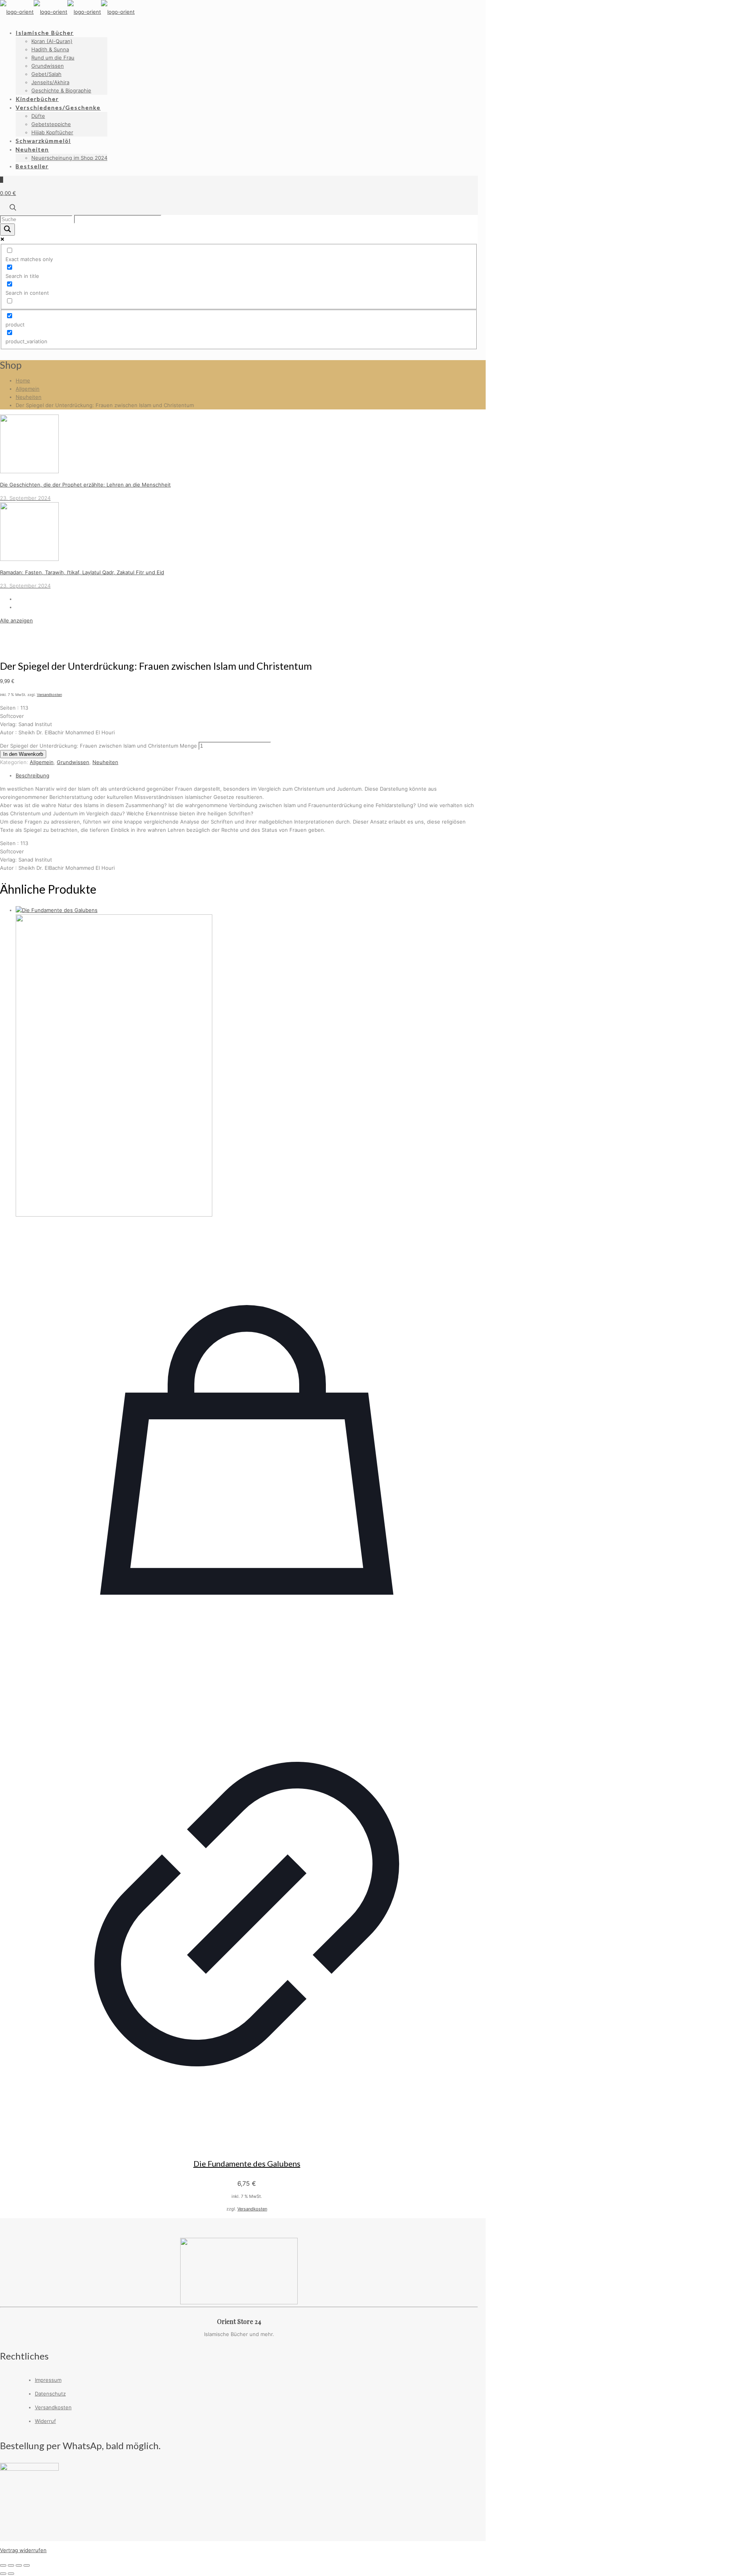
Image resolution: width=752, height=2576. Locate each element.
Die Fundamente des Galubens (247, 2163)
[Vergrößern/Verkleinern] (3, 2565)
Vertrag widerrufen (23, 2550)
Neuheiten (29, 397)
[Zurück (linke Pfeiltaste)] (3, 2574)
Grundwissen (73, 762)
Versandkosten (49, 695)
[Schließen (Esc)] (27, 2565)
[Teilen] (19, 2565)
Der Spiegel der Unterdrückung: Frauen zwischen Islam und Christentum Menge (99, 746)
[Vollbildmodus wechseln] (11, 2565)
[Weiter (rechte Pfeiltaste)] (11, 2574)
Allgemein (28, 389)
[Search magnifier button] (7, 230)
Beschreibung (33, 775)
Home (23, 380)
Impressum (48, 2380)
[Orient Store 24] (67, 12)
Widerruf (45, 2421)
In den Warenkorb (23, 754)
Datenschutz (50, 2394)
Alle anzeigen (16, 620)
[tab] (247, 776)
